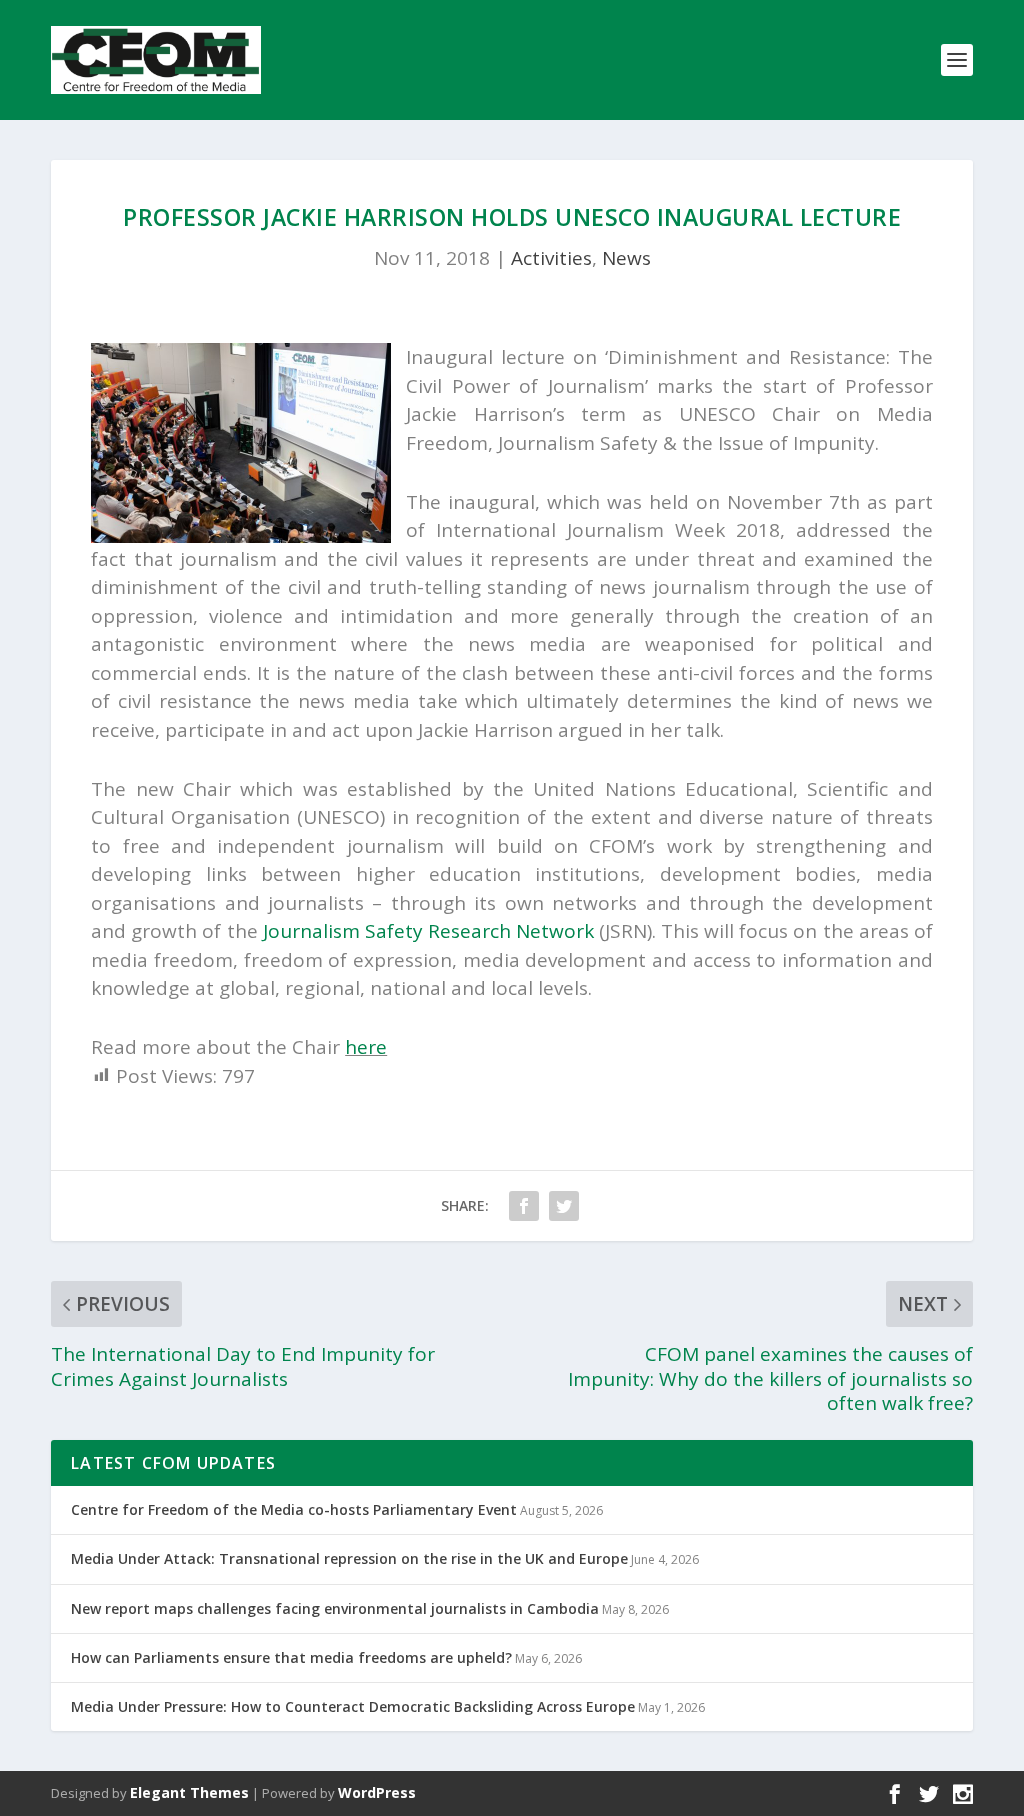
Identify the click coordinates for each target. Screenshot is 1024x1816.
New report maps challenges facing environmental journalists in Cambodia (335, 1608)
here (366, 1047)
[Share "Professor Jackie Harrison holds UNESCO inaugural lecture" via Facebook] (524, 1206)
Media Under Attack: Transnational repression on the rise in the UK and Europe (349, 1558)
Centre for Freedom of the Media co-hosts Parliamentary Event (294, 1509)
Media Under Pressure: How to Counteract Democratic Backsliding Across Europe (353, 1706)
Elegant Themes (189, 1792)
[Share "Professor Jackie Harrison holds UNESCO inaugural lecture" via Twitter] (564, 1206)
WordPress (377, 1792)
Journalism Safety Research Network (428, 931)
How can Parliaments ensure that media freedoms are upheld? (291, 1657)
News (626, 258)
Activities (551, 258)
